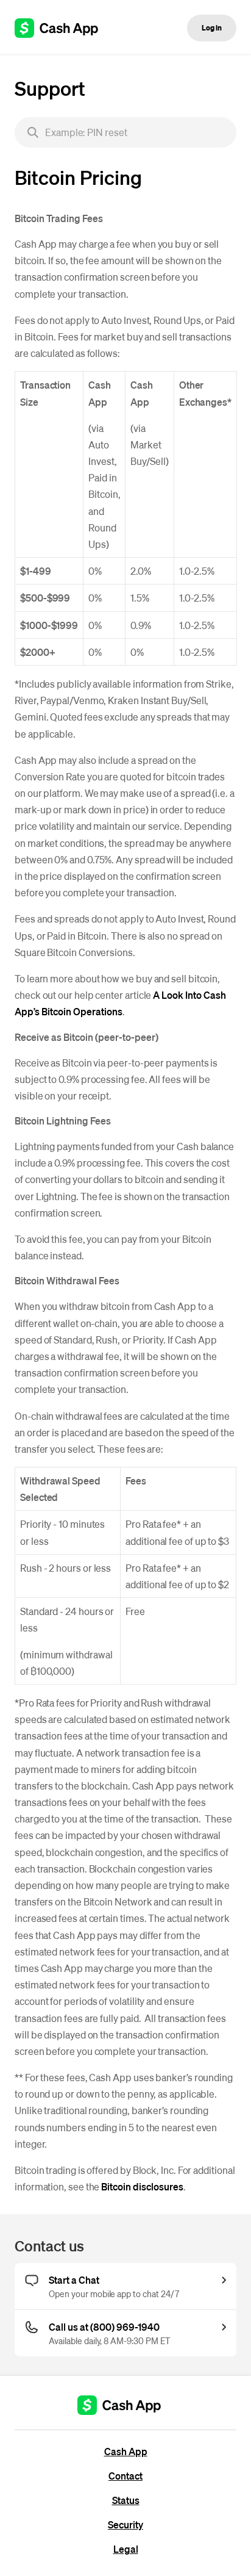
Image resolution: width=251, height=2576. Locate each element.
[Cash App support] (63, 28)
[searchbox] (125, 132)
